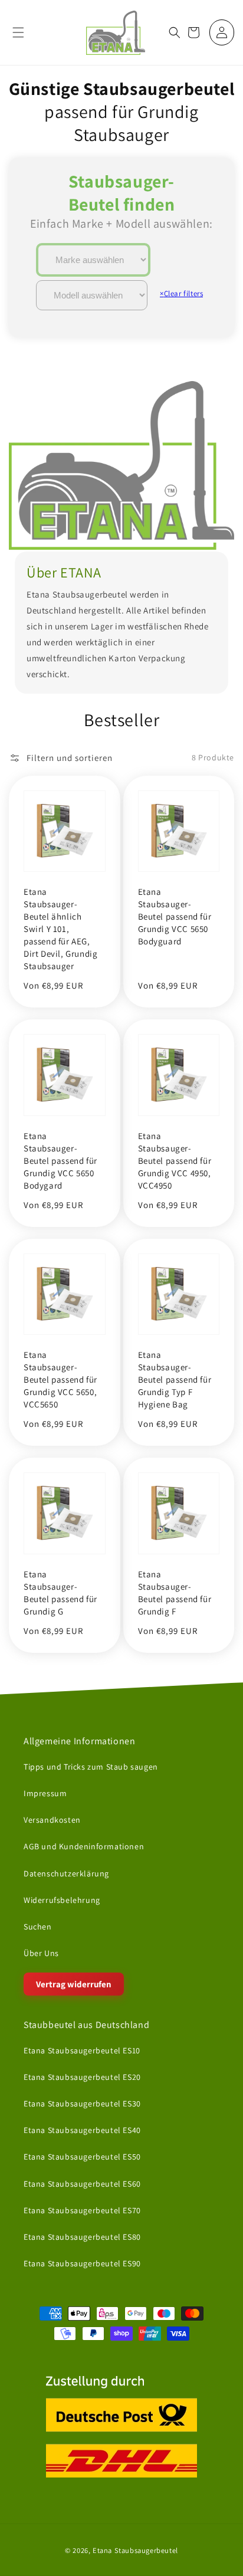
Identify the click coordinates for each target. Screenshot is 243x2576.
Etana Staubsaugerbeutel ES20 (82, 2077)
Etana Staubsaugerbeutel (135, 2550)
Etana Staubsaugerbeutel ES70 (82, 2210)
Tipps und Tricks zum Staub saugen (91, 1767)
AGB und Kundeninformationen (84, 1846)
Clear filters (181, 293)
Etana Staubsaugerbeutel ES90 (82, 2263)
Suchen (38, 1927)
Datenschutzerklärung (66, 1873)
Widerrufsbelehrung (62, 1900)
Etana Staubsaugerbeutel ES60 (82, 2183)
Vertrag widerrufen (74, 1984)
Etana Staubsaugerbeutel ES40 (82, 2130)
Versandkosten (52, 1820)
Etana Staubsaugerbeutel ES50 (82, 2157)
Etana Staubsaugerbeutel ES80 (82, 2237)
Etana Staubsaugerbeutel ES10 (82, 2050)
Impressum (45, 1793)
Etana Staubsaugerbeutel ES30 (82, 2104)
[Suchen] (175, 32)
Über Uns (41, 1953)
